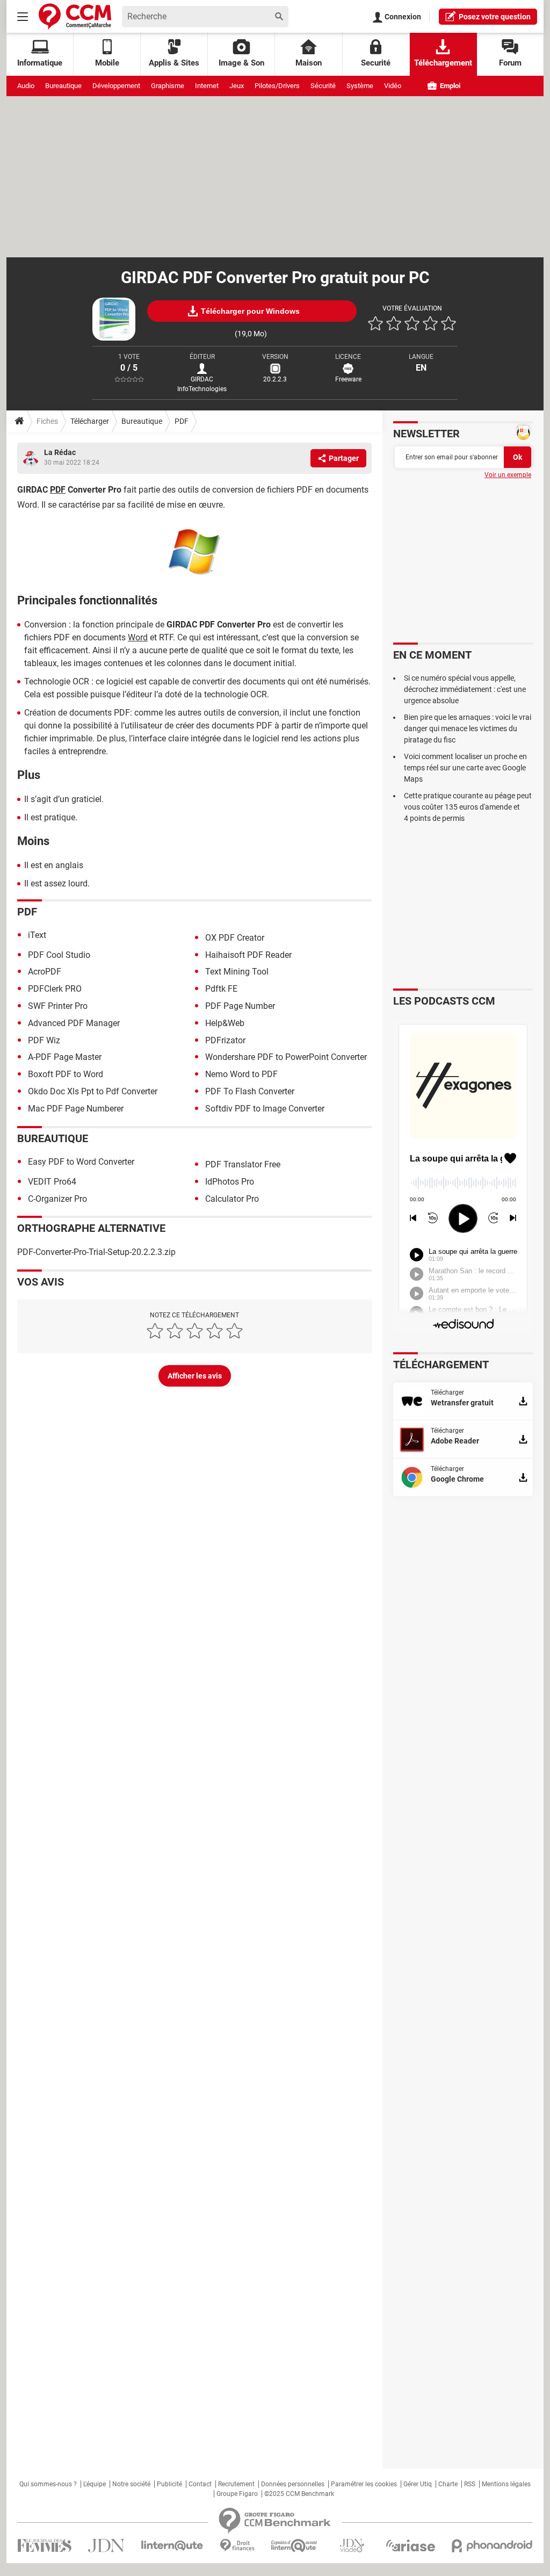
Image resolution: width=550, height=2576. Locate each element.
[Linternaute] (172, 2546)
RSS (470, 2484)
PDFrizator (225, 1040)
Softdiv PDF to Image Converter (265, 1109)
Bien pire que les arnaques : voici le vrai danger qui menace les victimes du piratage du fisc (468, 728)
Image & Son (241, 63)
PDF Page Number (240, 1006)
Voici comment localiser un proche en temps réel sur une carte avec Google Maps (465, 768)
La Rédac (60, 452)
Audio (26, 86)
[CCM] (75, 16)
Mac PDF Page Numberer (76, 1109)
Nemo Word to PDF (241, 1074)
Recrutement (236, 2484)
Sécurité (323, 86)
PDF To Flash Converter (250, 1091)
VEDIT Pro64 (52, 1182)
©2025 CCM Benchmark (299, 2494)
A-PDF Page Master (65, 1057)
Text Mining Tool (237, 972)
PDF (182, 421)
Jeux (237, 86)
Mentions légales (506, 2484)
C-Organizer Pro (57, 1199)
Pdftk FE (221, 989)
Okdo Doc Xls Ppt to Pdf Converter (93, 1091)
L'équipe (95, 2484)
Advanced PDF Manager (74, 1023)
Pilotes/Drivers (277, 86)
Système (360, 86)
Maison (309, 63)
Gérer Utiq (418, 2484)
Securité (376, 63)
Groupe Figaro (237, 2494)
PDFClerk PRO (55, 989)
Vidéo (393, 86)
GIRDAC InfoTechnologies (202, 384)
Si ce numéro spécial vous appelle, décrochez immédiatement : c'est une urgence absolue (465, 689)
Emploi (449, 86)
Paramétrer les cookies (364, 2484)
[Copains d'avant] (295, 2546)
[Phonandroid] (492, 2546)
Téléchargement (443, 63)
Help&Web (225, 1023)
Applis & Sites (174, 63)
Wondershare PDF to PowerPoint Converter (286, 1057)
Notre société (131, 2484)
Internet (207, 86)
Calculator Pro (232, 1199)
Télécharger (90, 421)
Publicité (169, 2484)
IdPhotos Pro (230, 1182)
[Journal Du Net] (106, 2546)
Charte (448, 2484)
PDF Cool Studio (59, 955)
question (495, 17)
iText (37, 935)
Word (138, 637)
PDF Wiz (44, 1040)
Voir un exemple (508, 475)
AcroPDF (45, 972)
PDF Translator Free (243, 1164)
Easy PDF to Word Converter (81, 1162)
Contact (200, 2484)
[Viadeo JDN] (352, 2546)
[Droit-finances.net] (237, 2546)
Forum (510, 63)
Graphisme (168, 86)
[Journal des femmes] (44, 2546)
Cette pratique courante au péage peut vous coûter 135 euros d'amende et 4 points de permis (468, 807)
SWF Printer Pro (58, 1006)
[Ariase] (410, 2545)
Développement (116, 86)
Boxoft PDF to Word (66, 1074)
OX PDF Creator (235, 938)
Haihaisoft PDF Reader (248, 955)
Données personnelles (293, 2484)
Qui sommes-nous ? (48, 2484)
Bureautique (63, 86)
